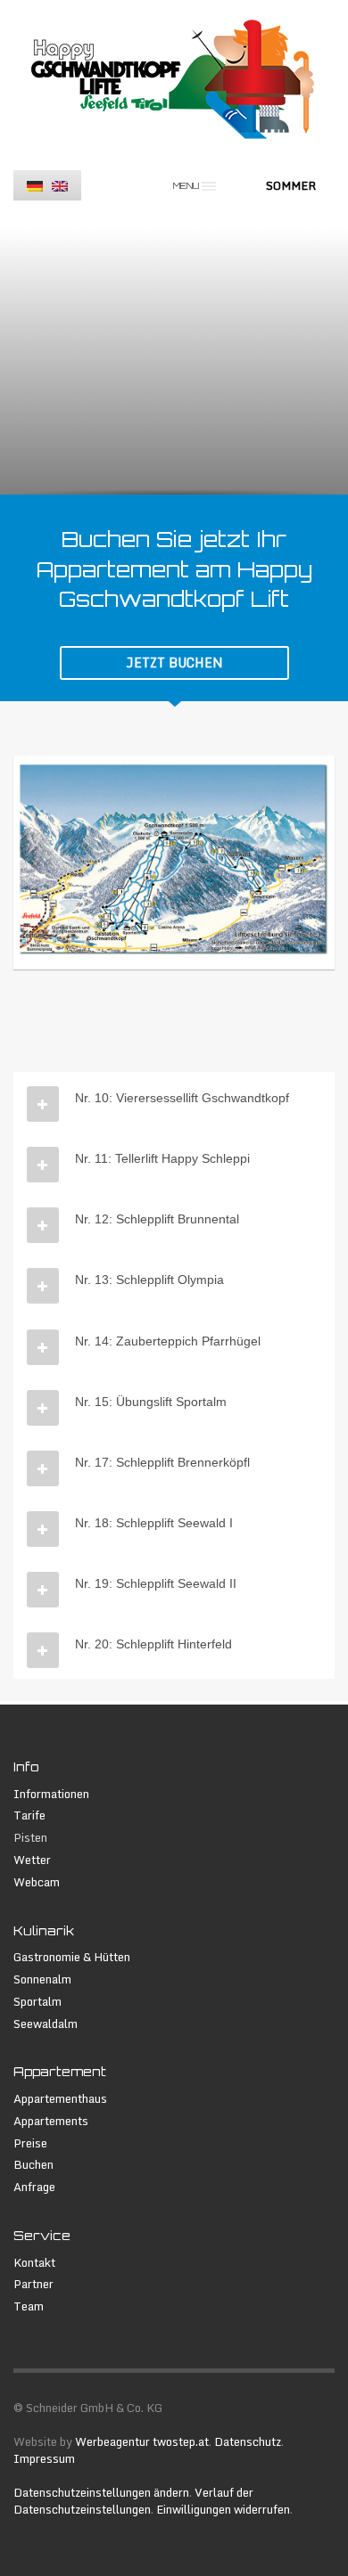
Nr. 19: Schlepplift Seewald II (156, 1583)
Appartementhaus (60, 2099)
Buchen (33, 2165)
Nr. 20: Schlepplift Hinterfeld (153, 1644)
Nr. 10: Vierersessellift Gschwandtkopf (182, 1098)
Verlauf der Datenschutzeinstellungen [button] (133, 2501)
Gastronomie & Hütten (72, 1957)
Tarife (29, 1815)
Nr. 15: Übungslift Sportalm (151, 1402)
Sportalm (37, 2002)
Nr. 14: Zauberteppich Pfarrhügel (168, 1341)
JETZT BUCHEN (174, 662)
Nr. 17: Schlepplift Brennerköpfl (162, 1462)
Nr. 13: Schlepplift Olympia (149, 1280)
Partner (33, 2284)
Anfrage (34, 2187)
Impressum (44, 2458)
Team (29, 2306)
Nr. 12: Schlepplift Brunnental (157, 1219)
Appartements (51, 2121)
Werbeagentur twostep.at (142, 2441)
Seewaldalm (46, 2024)
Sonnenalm (42, 1979)
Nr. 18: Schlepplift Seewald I (154, 1523)
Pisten (30, 1838)
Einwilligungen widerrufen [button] (223, 2509)
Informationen (51, 1794)
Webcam (37, 1882)
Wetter (32, 1860)
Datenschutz (248, 2441)
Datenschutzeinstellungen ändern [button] (101, 2492)
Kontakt (34, 2263)
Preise (30, 2143)
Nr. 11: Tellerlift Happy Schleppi (162, 1158)
